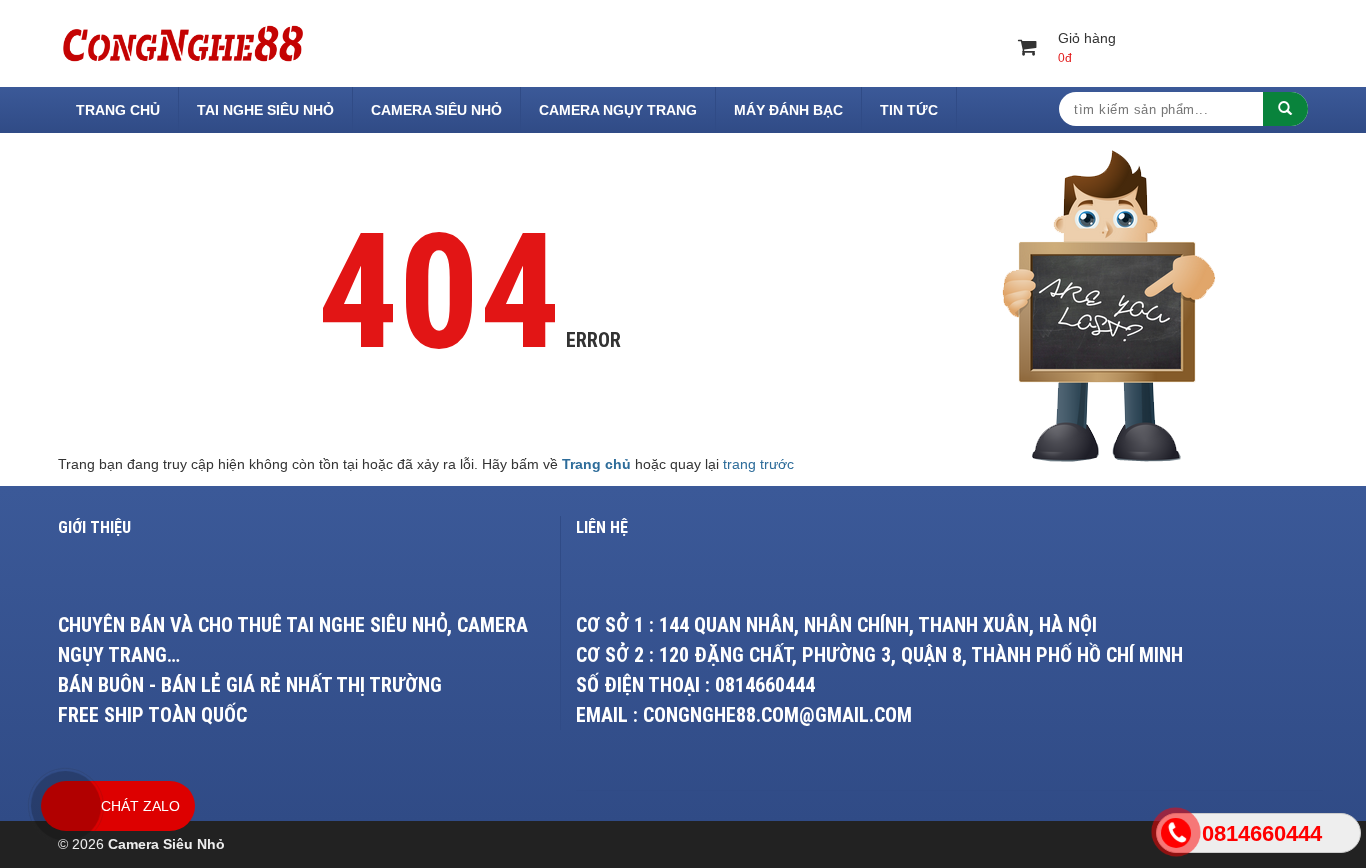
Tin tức (909, 110)
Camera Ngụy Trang (618, 110)
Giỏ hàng (1087, 47)
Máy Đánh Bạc (788, 110)
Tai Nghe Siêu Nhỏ (265, 110)
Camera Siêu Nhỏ (436, 110)
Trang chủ (118, 110)
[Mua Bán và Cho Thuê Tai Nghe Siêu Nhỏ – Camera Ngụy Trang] (183, 42)
